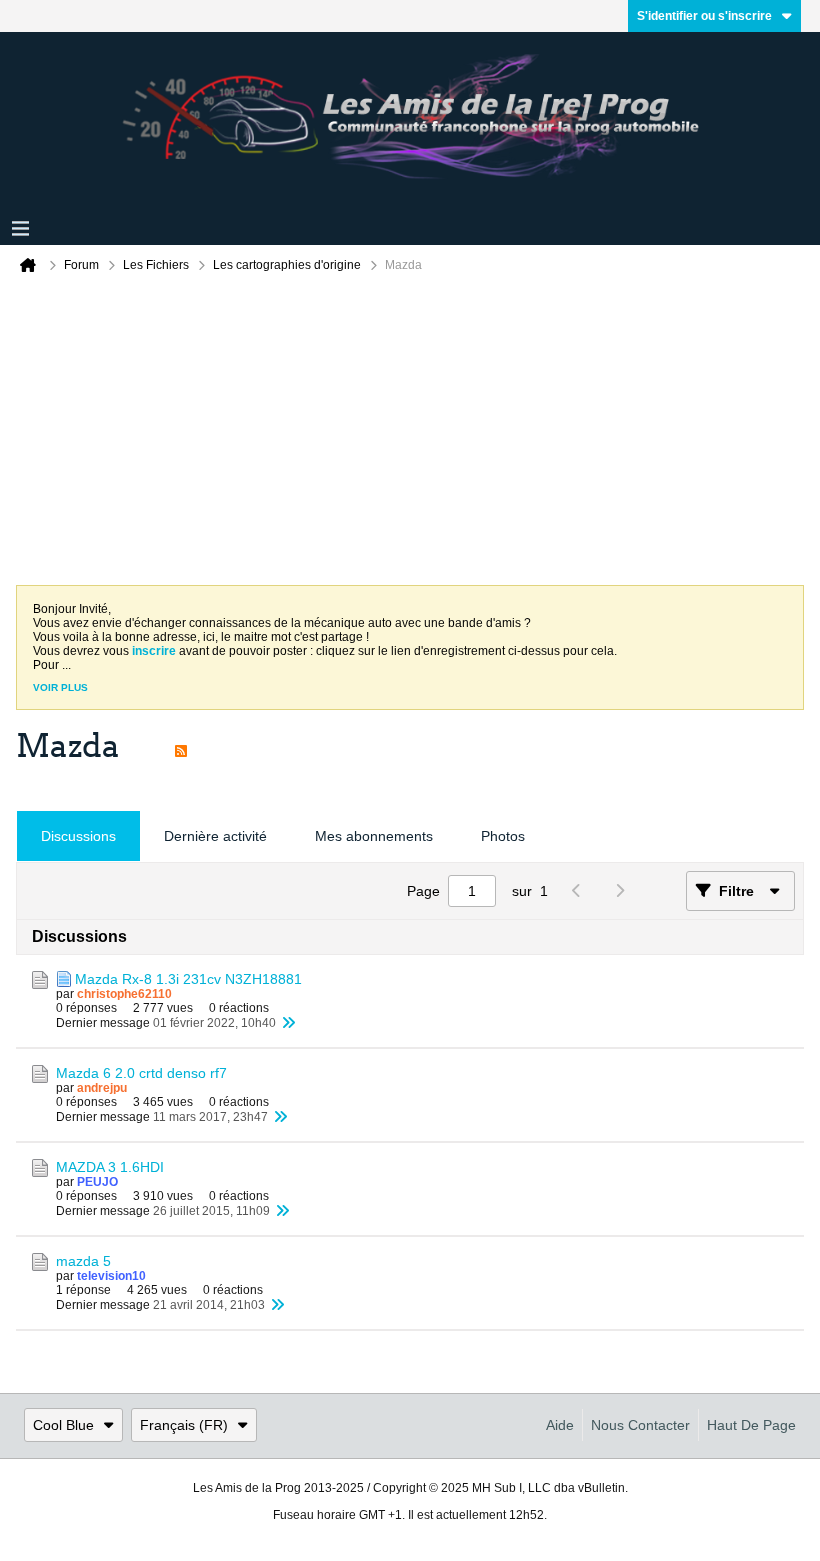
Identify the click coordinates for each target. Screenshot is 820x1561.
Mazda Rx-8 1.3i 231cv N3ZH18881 (188, 979)
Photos (503, 836)
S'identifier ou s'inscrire (704, 16)
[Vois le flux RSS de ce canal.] (181, 746)
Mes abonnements (374, 836)
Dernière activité (215, 836)
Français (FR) (184, 1425)
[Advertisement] (410, 435)
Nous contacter (640, 1425)
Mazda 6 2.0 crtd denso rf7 (141, 1073)
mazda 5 (83, 1261)
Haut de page (751, 1425)
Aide (560, 1425)
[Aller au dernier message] (288, 1023)
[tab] (78, 836)
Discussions (78, 836)
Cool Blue (63, 1425)
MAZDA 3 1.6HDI (110, 1167)
